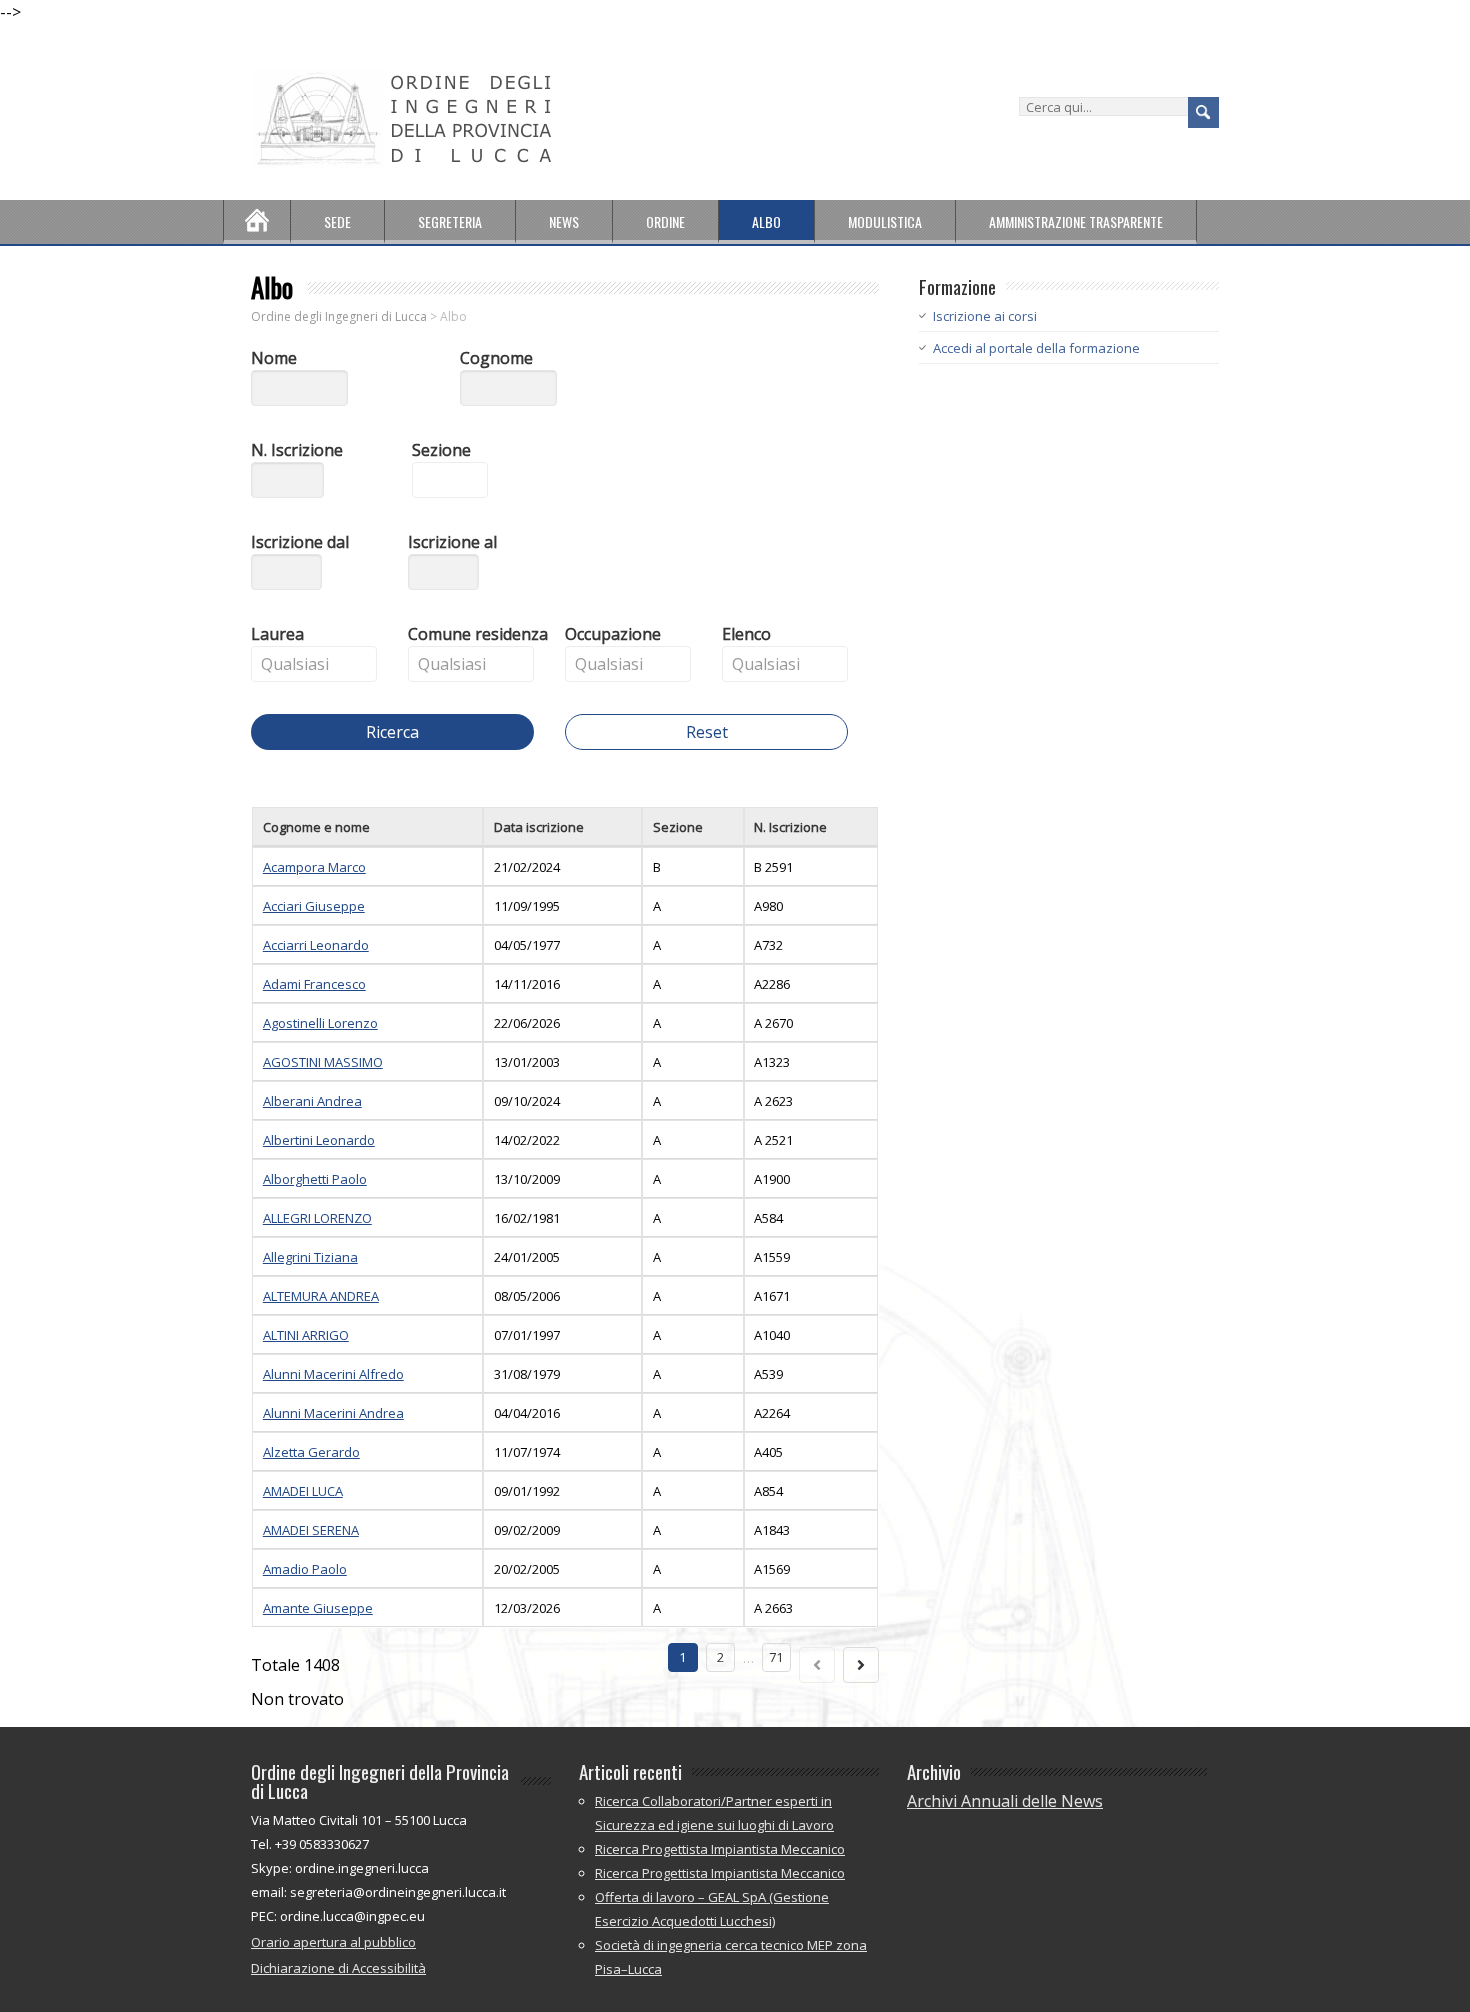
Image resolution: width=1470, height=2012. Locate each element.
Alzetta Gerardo (311, 1452)
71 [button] (776, 1657)
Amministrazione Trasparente (1076, 221)
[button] (321, 580)
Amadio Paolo (305, 1569)
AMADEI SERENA (311, 1530)
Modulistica (885, 221)
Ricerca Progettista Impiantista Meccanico (720, 1849)
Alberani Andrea (312, 1101)
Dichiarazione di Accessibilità (338, 1968)
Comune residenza (478, 634)
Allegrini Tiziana (310, 1257)
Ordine (665, 221)
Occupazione (613, 634)
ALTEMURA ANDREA (321, 1296)
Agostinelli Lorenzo (320, 1023)
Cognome (496, 358)
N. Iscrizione (297, 450)
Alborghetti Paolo (315, 1179)
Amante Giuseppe (318, 1608)
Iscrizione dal (300, 542)
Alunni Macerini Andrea (333, 1413)
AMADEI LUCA (303, 1491)
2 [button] (720, 1657)
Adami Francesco (314, 984)
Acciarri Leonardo (316, 945)
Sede (337, 221)
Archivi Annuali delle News (1005, 1801)
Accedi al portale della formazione (1036, 348)
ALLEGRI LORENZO (317, 1218)
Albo (766, 221)
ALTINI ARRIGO (306, 1335)
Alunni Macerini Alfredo (333, 1374)
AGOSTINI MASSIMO (323, 1062)
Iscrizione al (452, 542)
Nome (274, 358)
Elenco (746, 634)
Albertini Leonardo (319, 1140)
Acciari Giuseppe (314, 906)
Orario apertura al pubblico (333, 1942)
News (564, 221)
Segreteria (450, 221)
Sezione (441, 450)
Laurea (277, 634)
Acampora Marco (314, 867)
